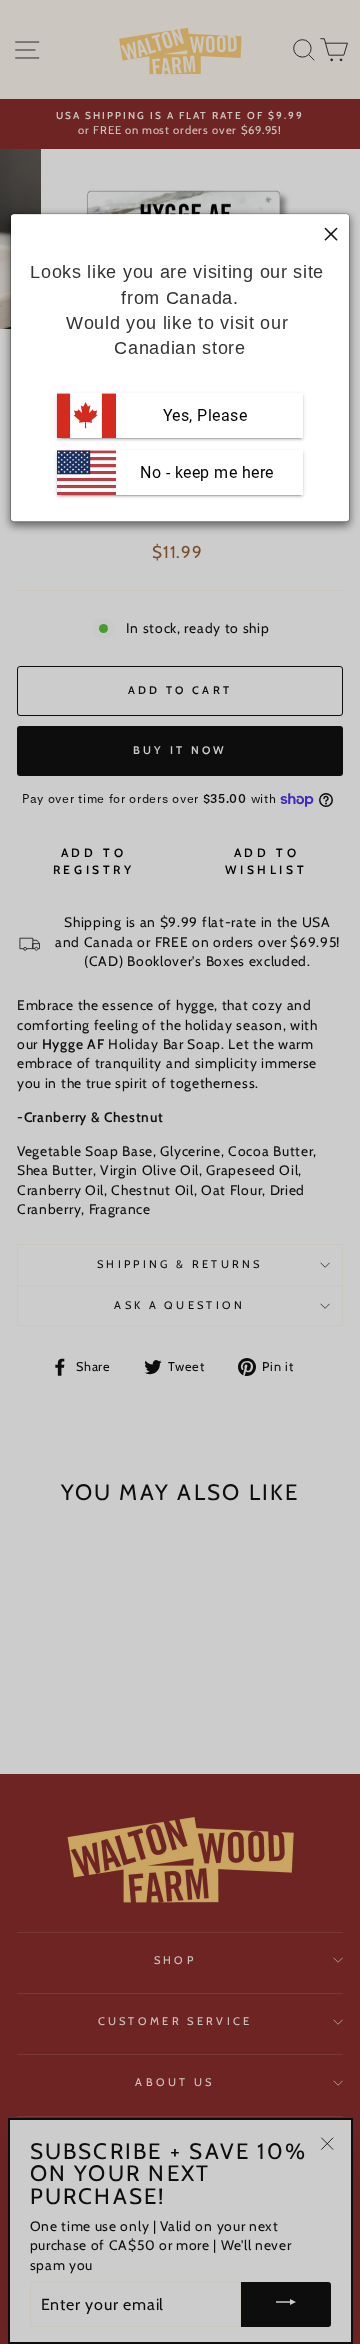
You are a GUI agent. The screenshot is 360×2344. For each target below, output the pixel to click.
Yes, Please (205, 415)
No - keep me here (205, 472)
